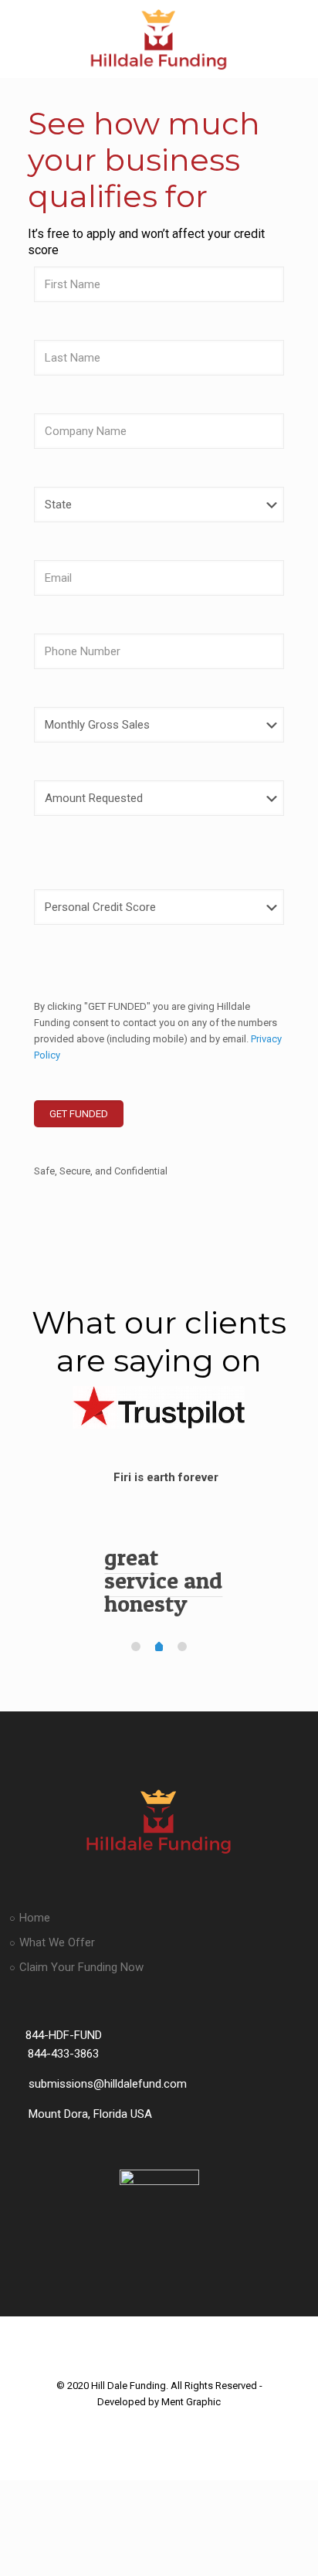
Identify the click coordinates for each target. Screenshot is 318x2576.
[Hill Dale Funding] (159, 39)
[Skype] (86, 2425)
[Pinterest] (211, 2425)
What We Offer (57, 1942)
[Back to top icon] (159, 2349)
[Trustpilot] (159, 1411)
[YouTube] (169, 2425)
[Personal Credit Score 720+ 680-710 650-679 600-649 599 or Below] (159, 908)
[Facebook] (107, 2425)
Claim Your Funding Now (81, 1967)
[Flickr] (190, 2425)
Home (35, 1918)
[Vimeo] (149, 2425)
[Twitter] (128, 2425)
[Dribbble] (232, 2425)
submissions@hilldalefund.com (108, 2084)
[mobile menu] (297, 31)
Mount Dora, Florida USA (90, 2114)
